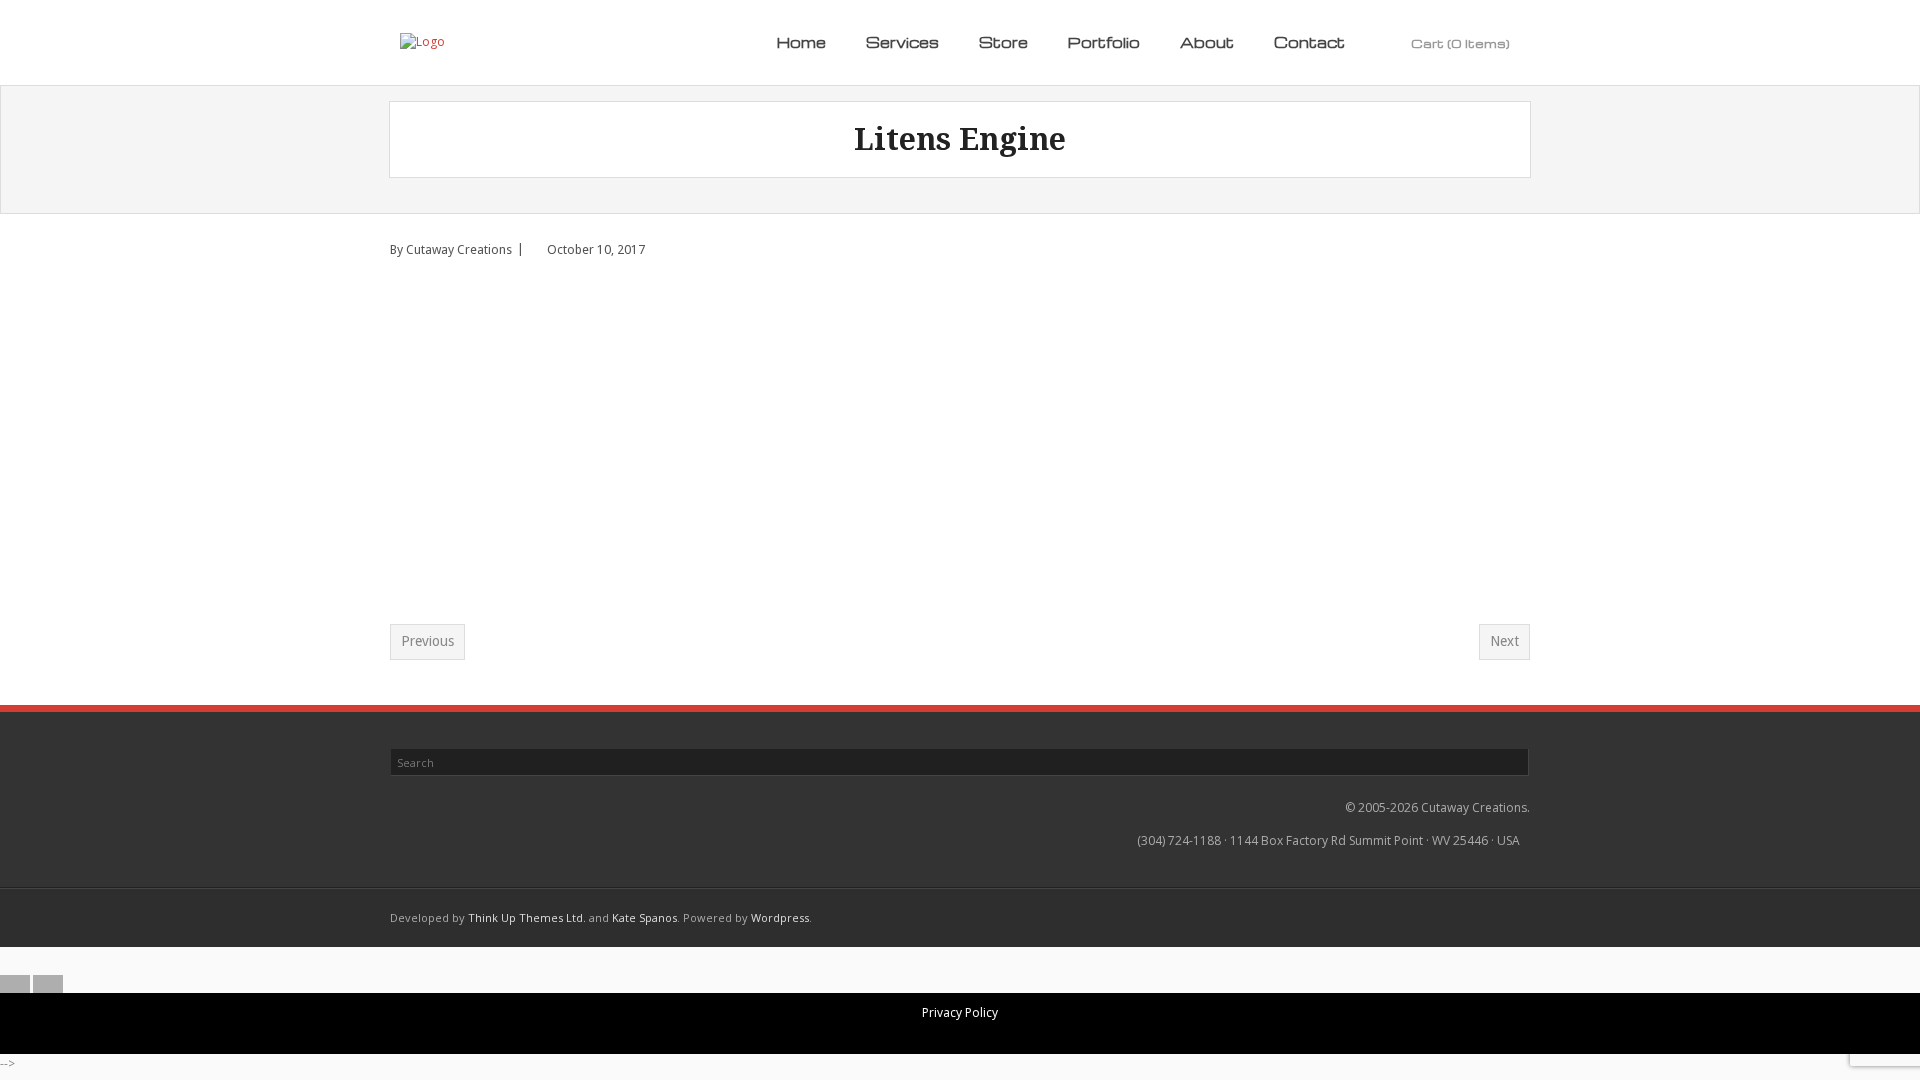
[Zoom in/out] (911, 961)
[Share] (977, 961)
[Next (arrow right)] (48, 984)
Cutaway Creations (459, 249)
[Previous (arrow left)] (15, 984)
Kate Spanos (644, 917)
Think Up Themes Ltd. (527, 917)
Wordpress (780, 917)
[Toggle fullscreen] (944, 961)
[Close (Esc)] (1010, 961)
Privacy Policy (960, 1012)
